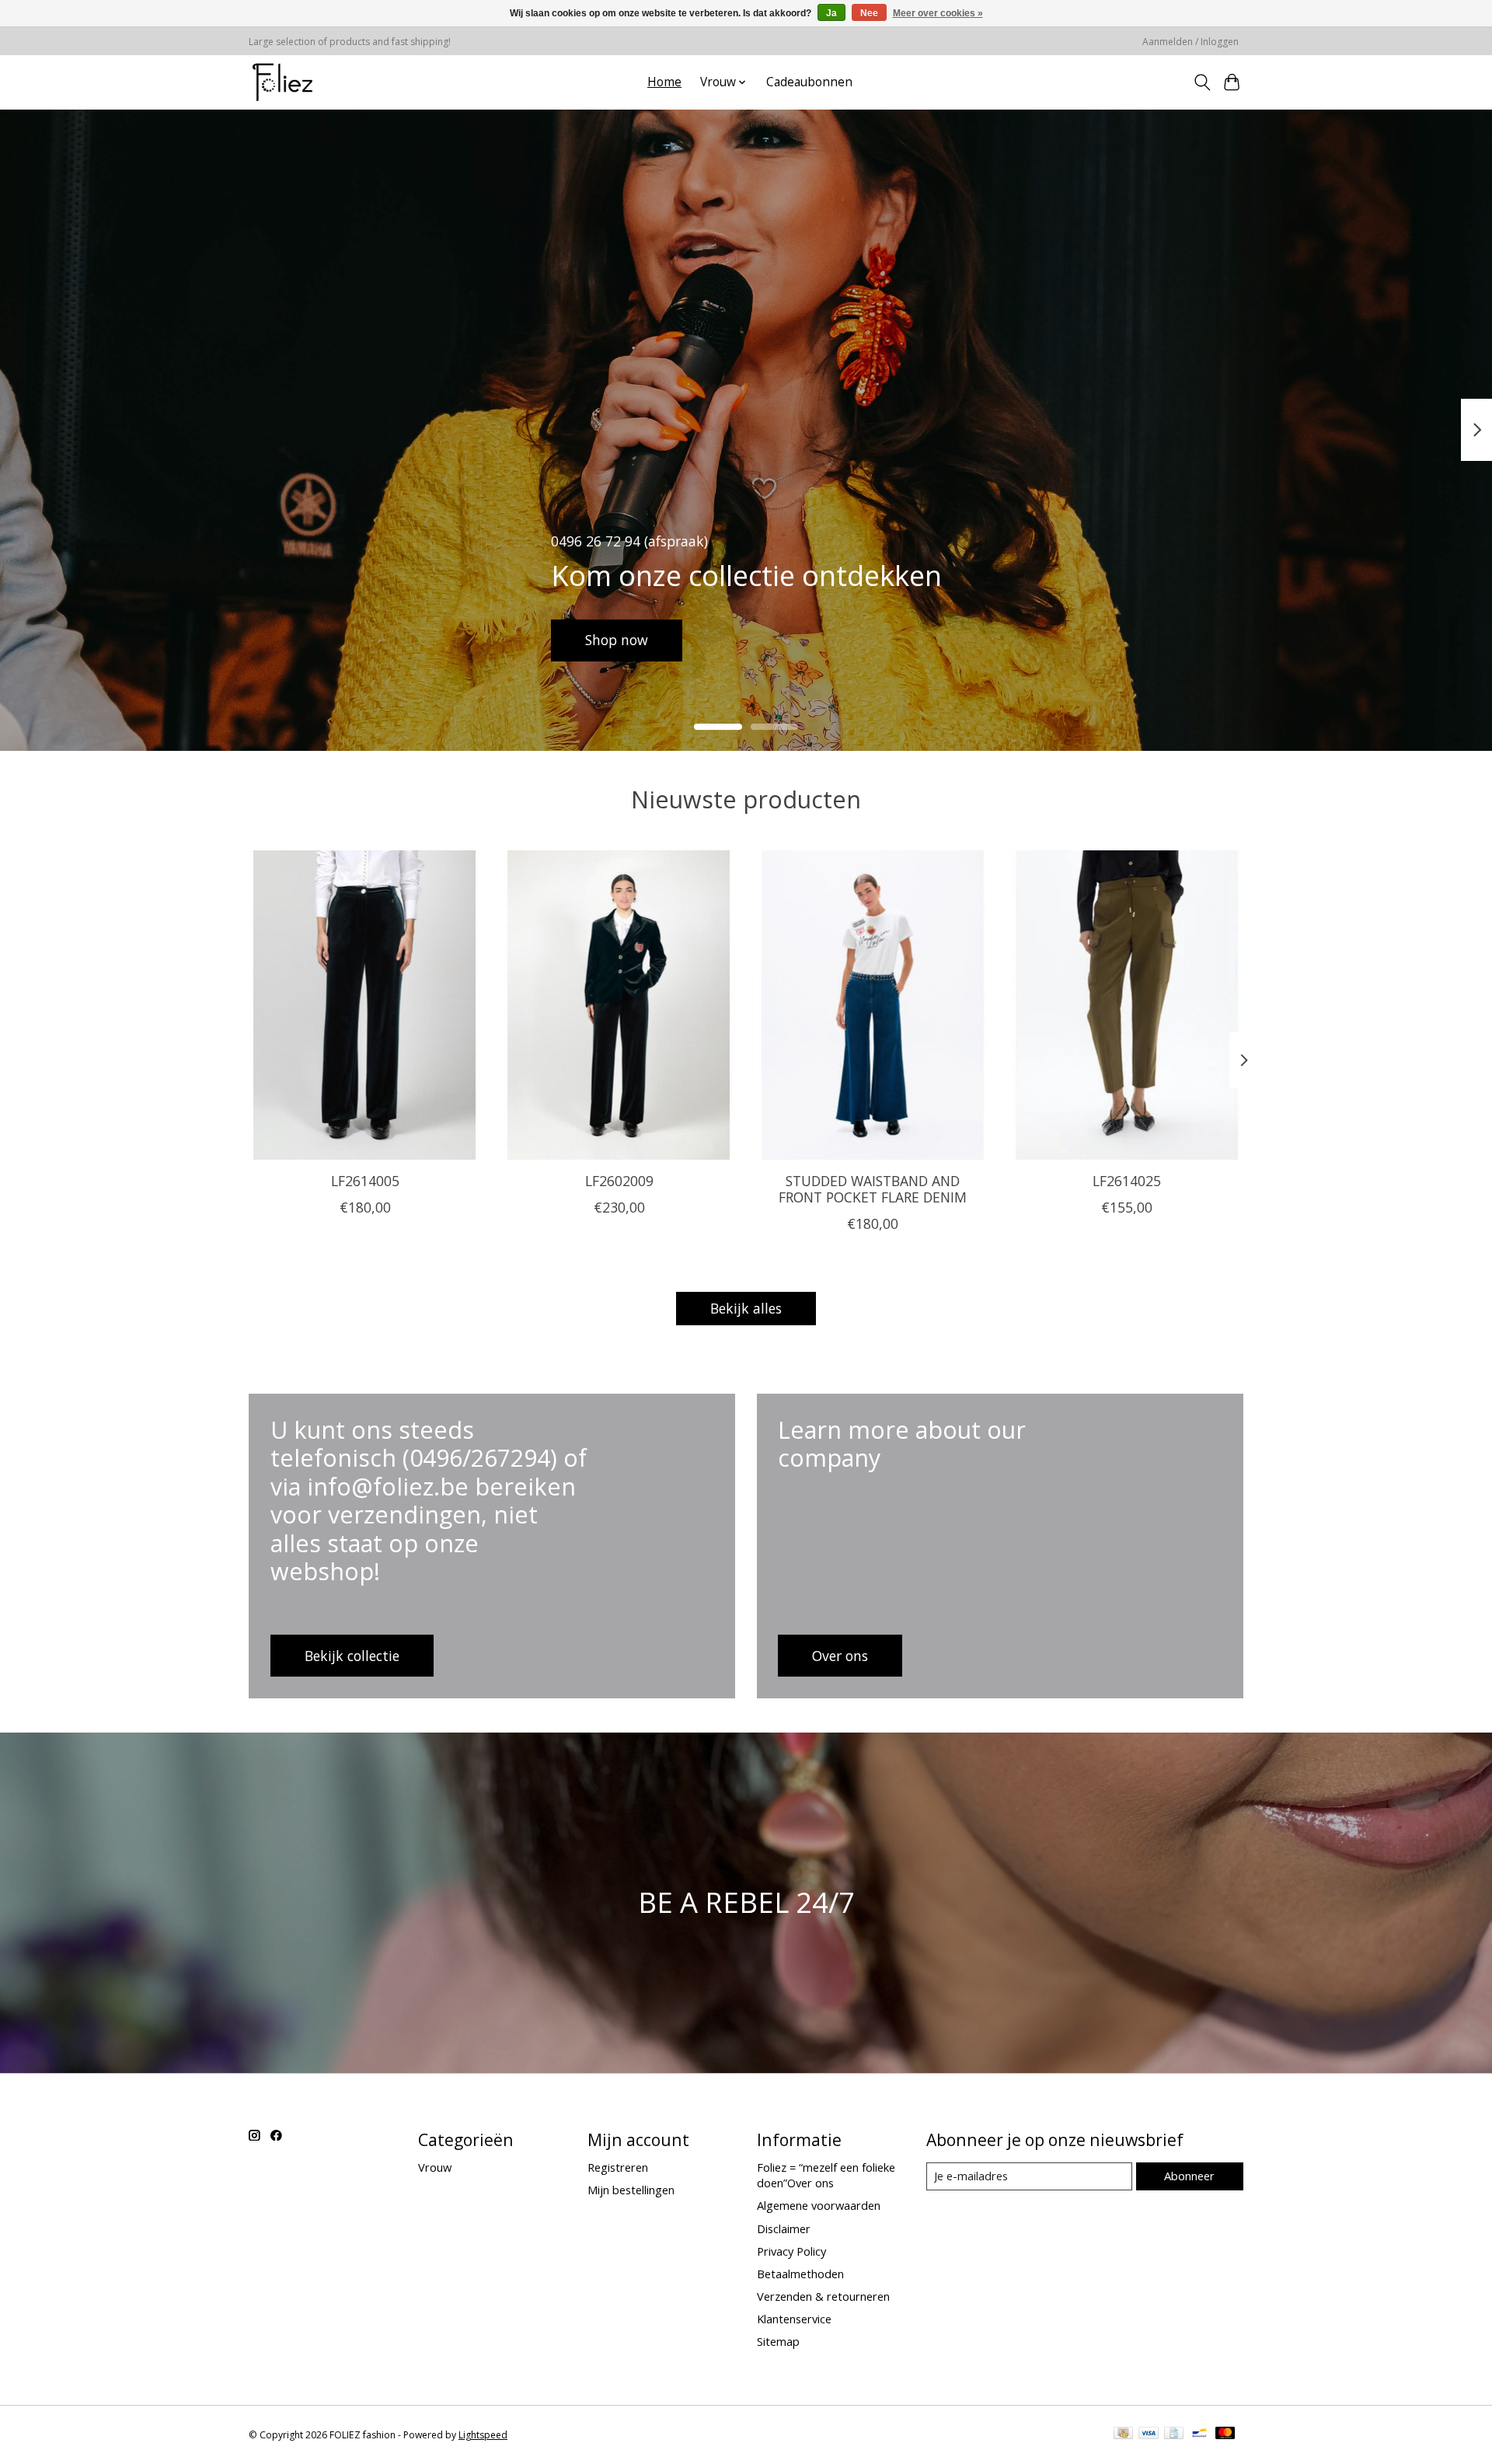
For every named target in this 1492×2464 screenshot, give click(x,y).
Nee (869, 13)
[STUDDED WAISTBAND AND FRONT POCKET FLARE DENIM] (873, 1005)
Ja (831, 13)
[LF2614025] (1127, 1005)
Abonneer (1189, 2176)
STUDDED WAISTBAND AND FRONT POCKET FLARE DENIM (873, 1189)
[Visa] (1149, 2434)
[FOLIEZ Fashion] (282, 82)
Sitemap (778, 2341)
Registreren (618, 2167)
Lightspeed (483, 2435)
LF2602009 (619, 1181)
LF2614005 (365, 1181)
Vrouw (435, 2167)
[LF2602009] (619, 1005)
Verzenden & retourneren (823, 2296)
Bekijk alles (746, 1308)
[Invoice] (1174, 2434)
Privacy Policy (791, 2251)
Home (664, 82)
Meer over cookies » (938, 13)
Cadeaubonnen (809, 82)
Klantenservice (794, 2319)
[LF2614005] (365, 1005)
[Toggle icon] (1202, 82)
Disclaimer (784, 2228)
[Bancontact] (1199, 2434)
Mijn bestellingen (631, 2190)
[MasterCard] (1225, 2434)
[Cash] (1123, 2434)
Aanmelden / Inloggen (1190, 42)
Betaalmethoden (800, 2274)
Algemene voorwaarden (819, 2205)
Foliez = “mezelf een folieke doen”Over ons (826, 2175)
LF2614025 (1127, 1181)
